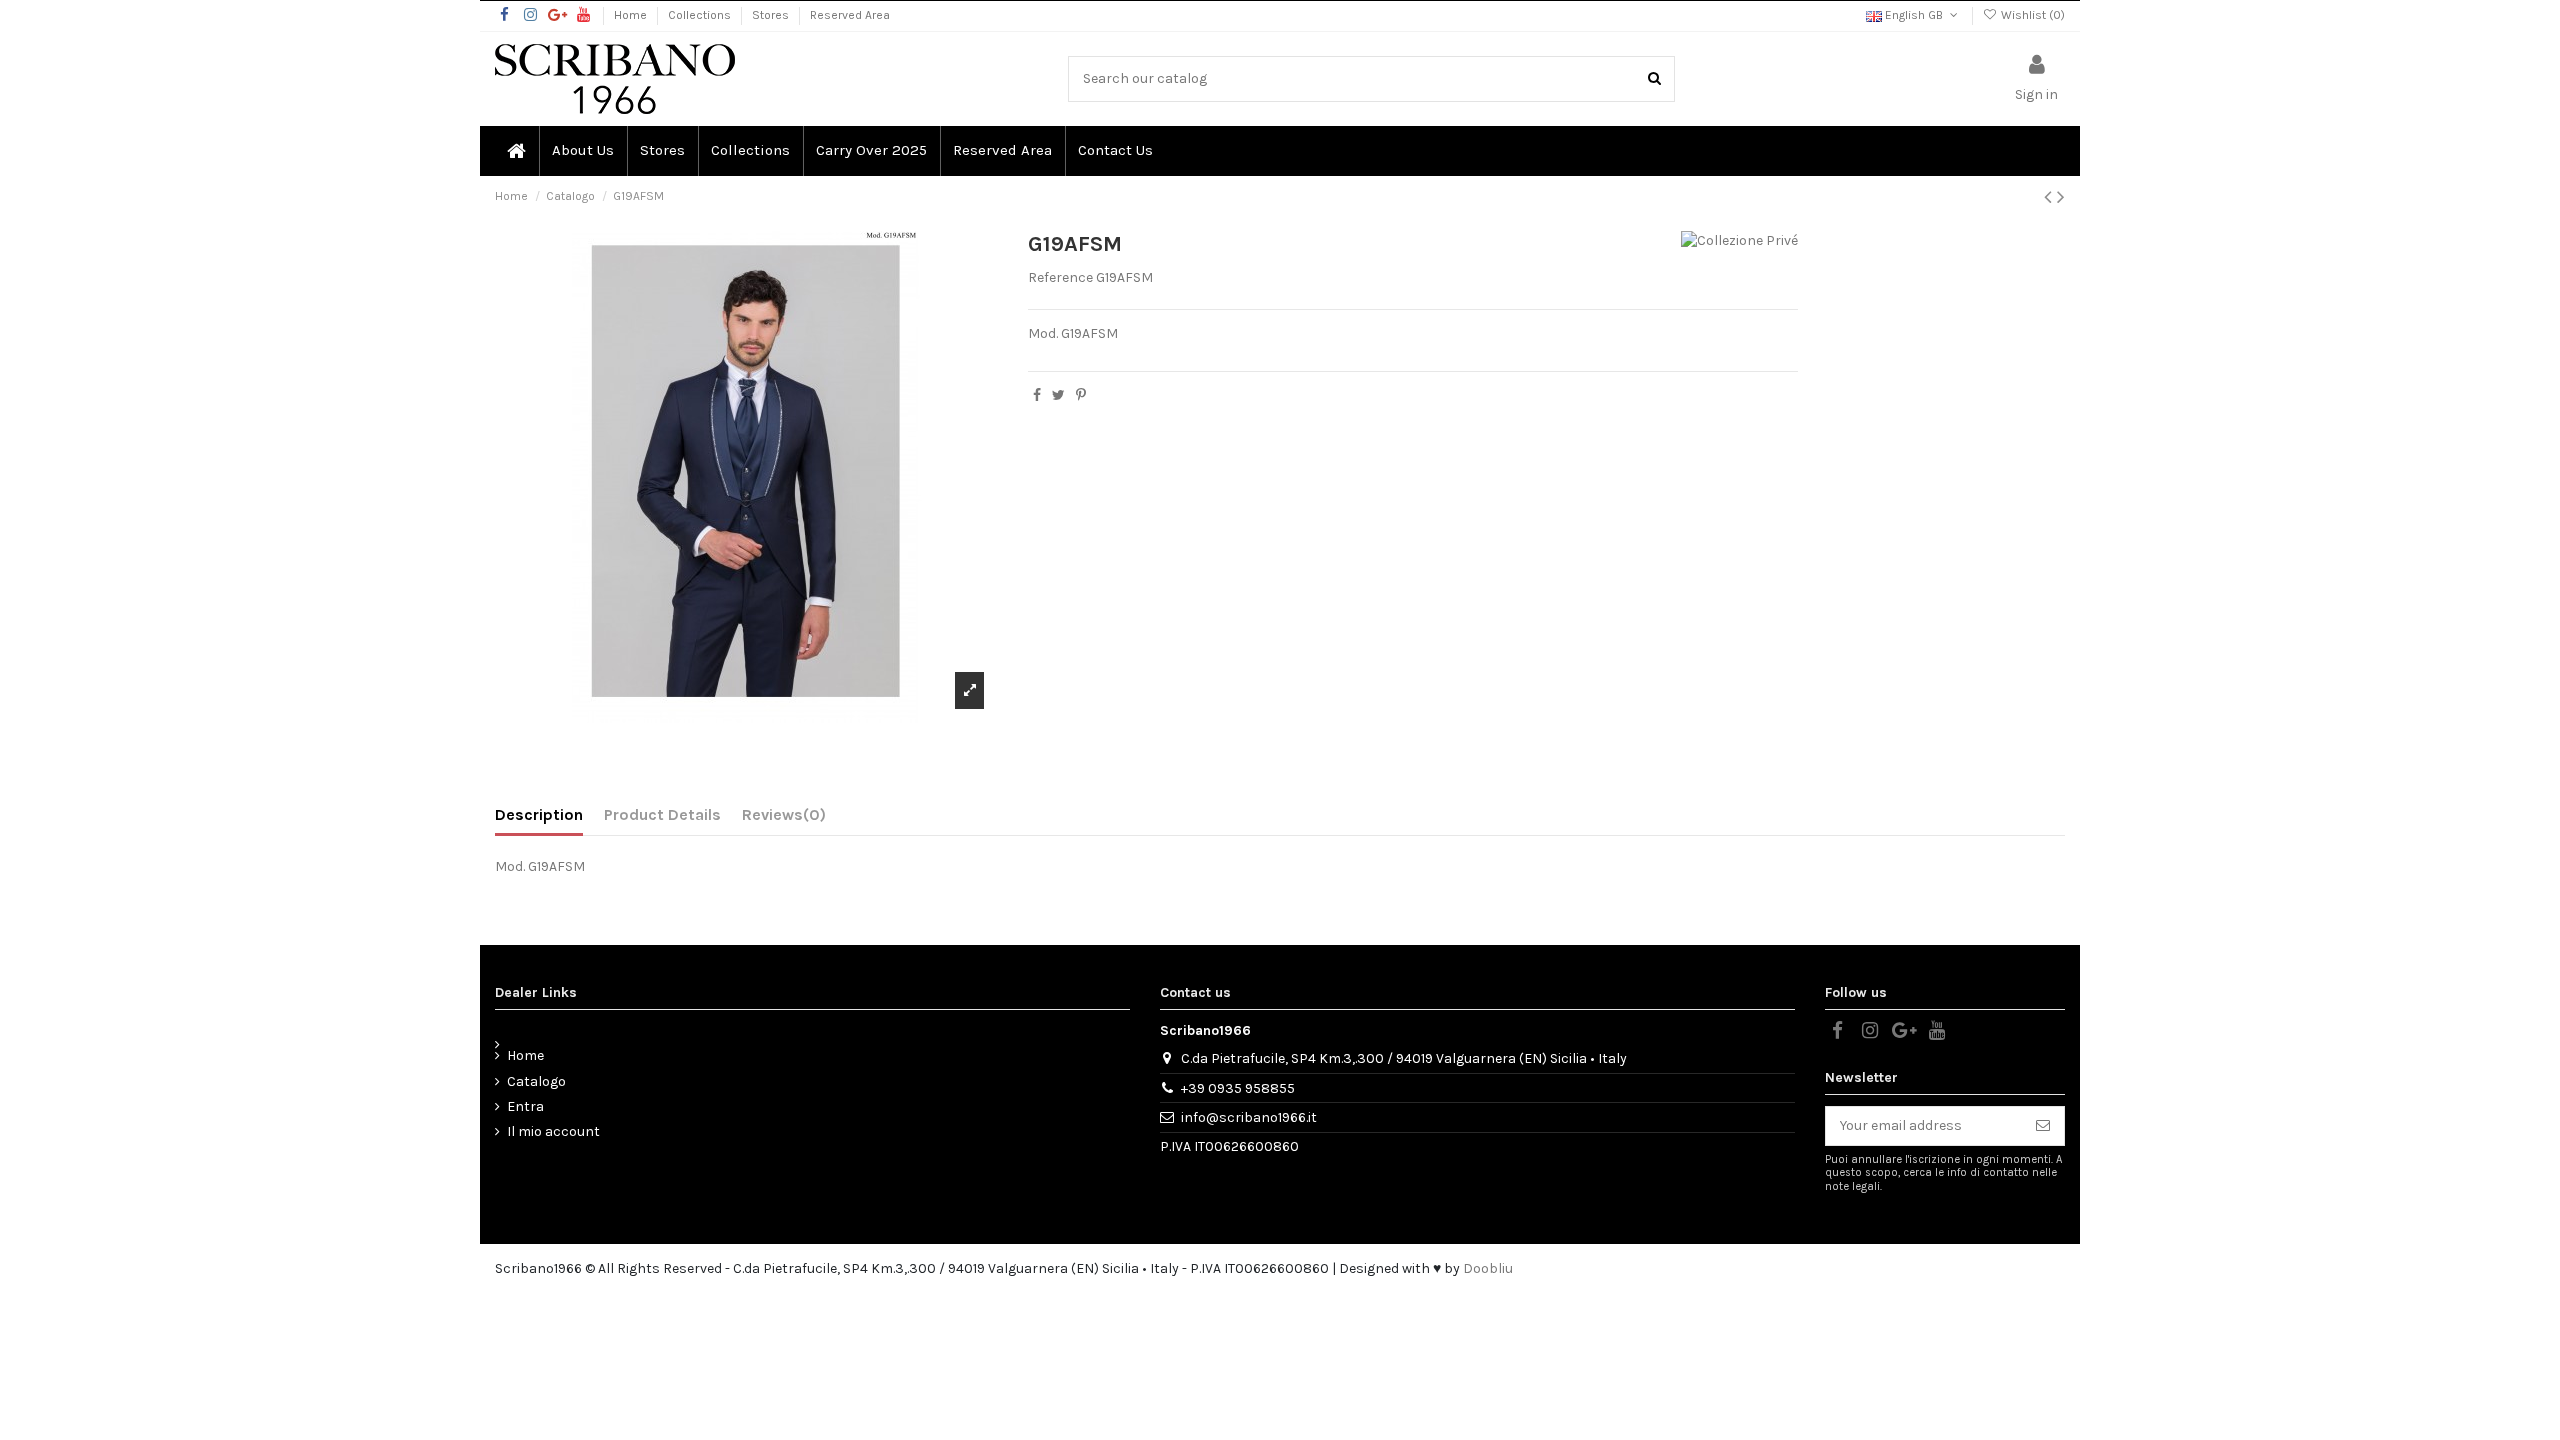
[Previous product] (2050, 197)
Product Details (662, 814)
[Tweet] (1058, 395)
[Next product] (2061, 197)
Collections (701, 15)
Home (632, 15)
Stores (772, 15)
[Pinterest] (1081, 395)
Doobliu (1488, 1268)
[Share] (1037, 395)
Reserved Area (850, 15)
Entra (525, 1106)
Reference (1060, 277)
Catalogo (536, 1081)
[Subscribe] (2043, 1126)
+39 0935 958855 (1238, 1088)
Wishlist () (2031, 15)
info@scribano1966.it (1249, 1117)
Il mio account (553, 1131)
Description (539, 814)
